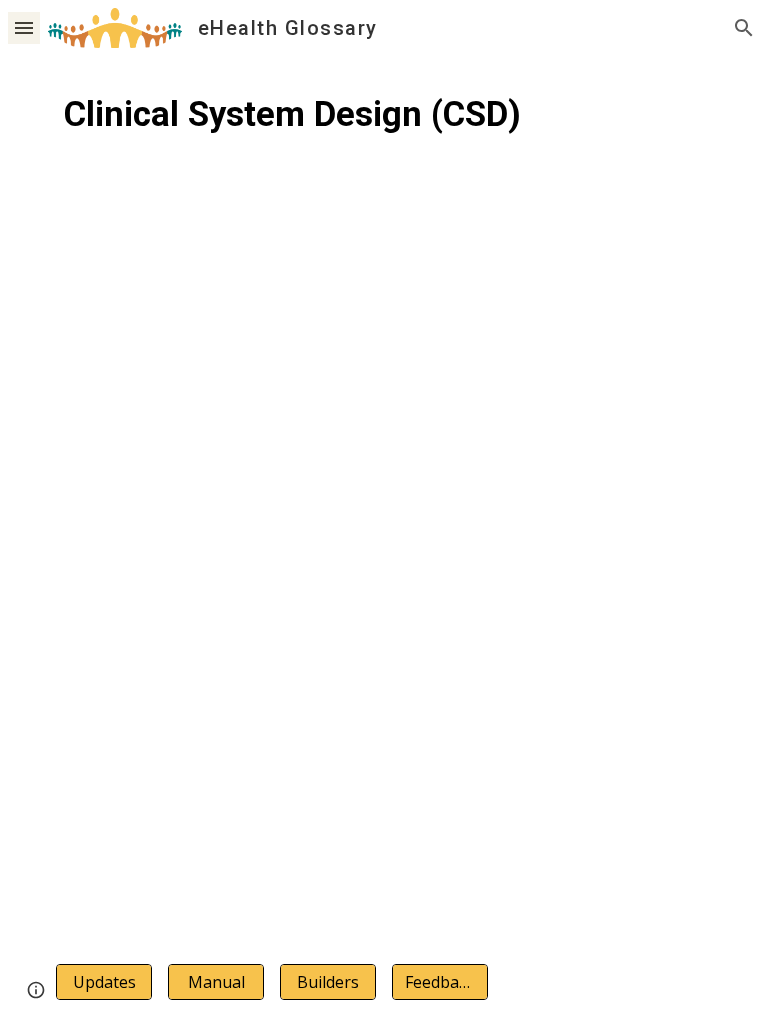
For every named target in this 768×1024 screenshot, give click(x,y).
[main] (383, 134)
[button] (24, 27)
